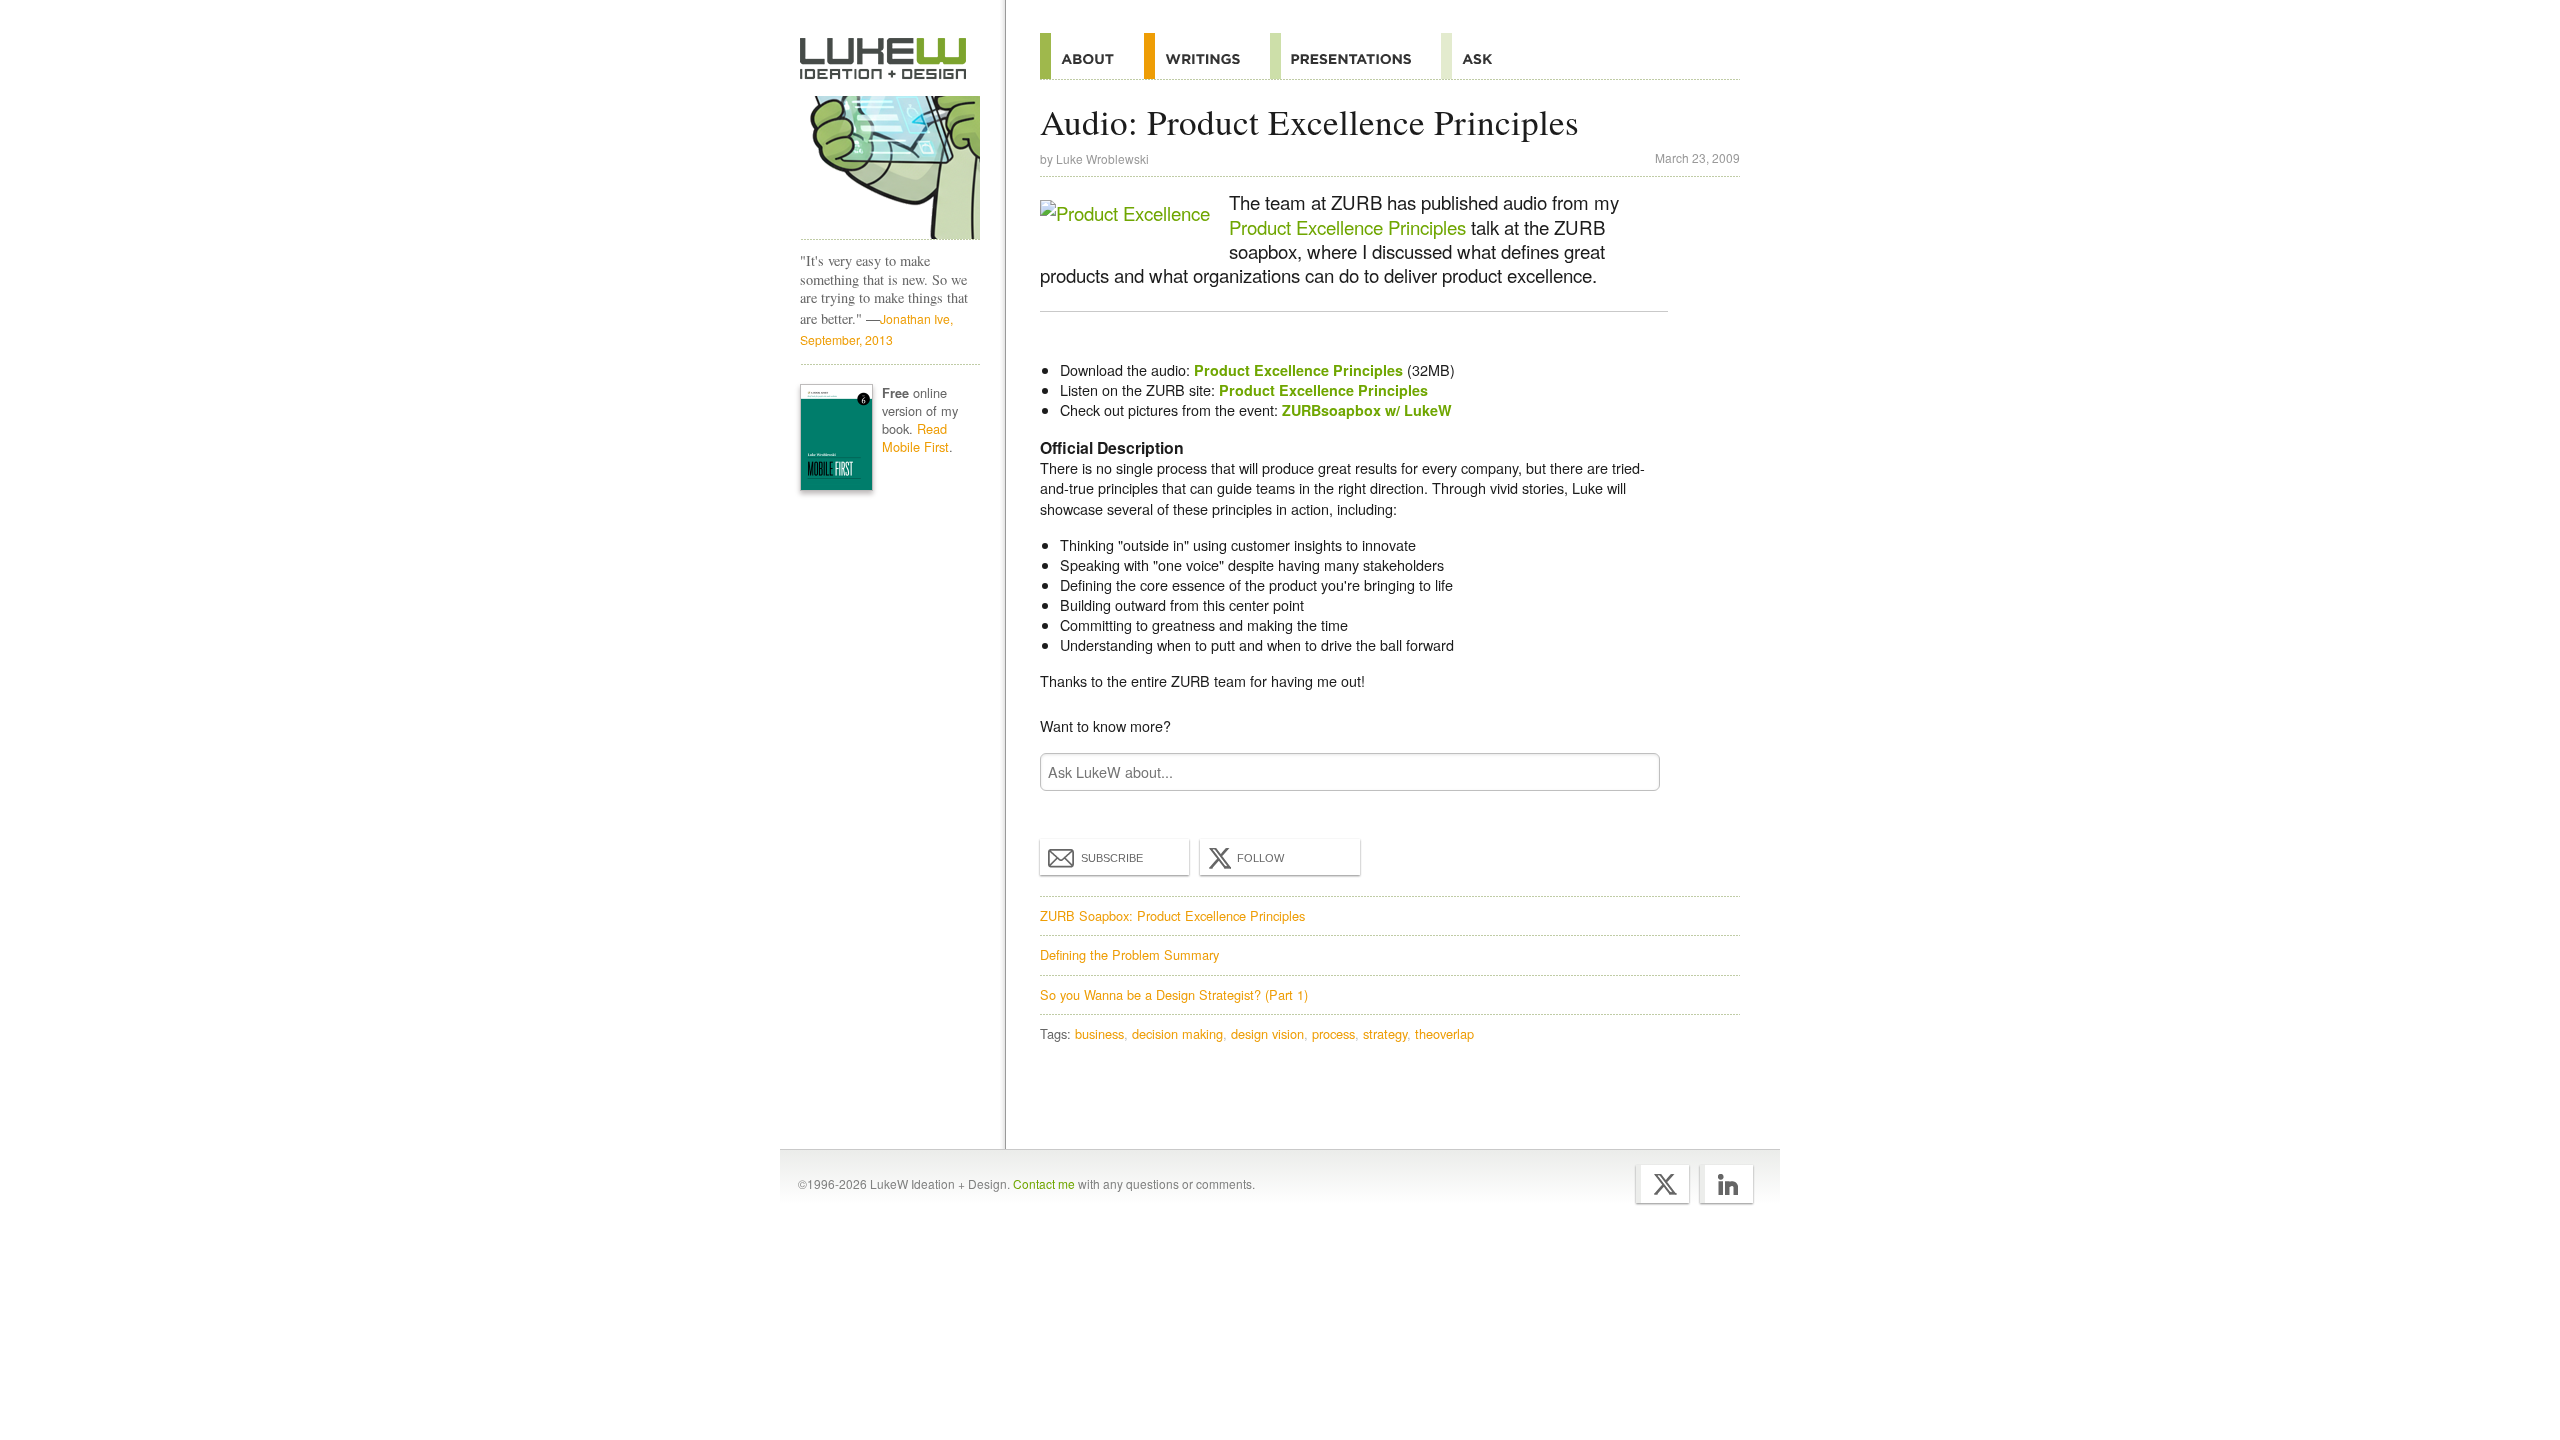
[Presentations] (1355, 56)
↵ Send (1632, 772)
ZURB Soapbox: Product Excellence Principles (1172, 915)
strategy (1385, 1033)
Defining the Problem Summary (1129, 954)
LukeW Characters (890, 168)
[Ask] (1481, 56)
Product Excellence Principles (1347, 227)
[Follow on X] (1662, 1184)
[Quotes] (1207, 56)
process (1333, 1033)
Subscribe (1112, 858)
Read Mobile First (915, 437)
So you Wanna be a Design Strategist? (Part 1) (1174, 994)
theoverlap (1444, 1033)
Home (883, 59)
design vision (1267, 1033)
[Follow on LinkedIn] (1726, 1184)
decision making (1177, 1033)
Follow (1260, 858)
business (1099, 1033)
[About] (1092, 56)
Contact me (1044, 1183)
